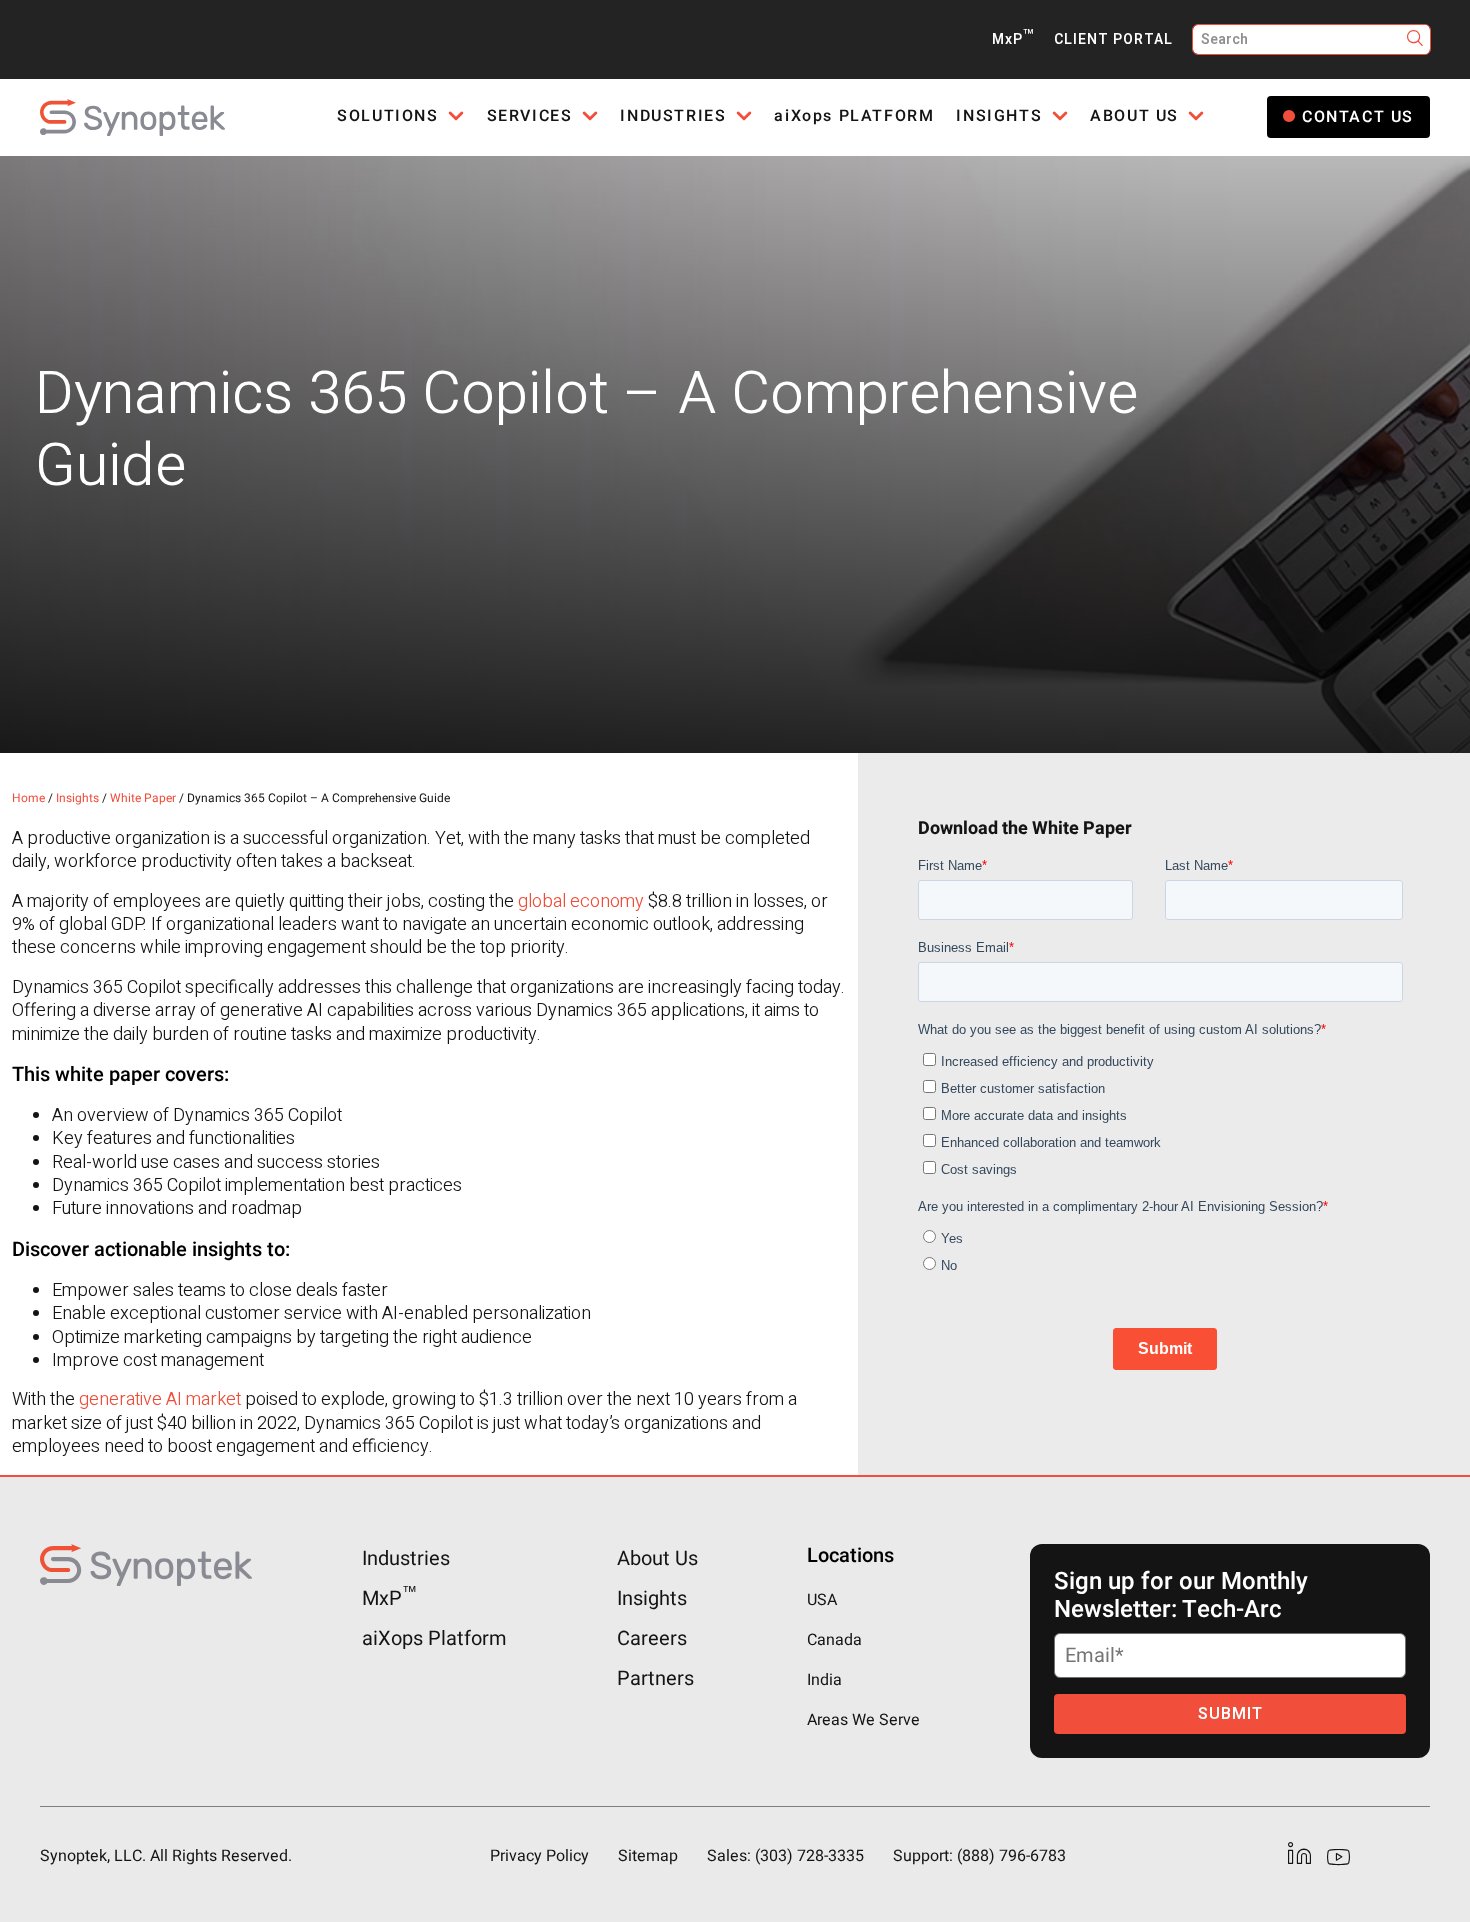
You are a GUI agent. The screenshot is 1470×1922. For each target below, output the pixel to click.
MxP (1013, 39)
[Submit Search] (1415, 39)
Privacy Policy (539, 1856)
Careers (652, 1638)
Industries (406, 1558)
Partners (655, 1678)
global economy (581, 901)
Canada (834, 1640)
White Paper (143, 798)
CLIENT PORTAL (1113, 39)
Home (28, 798)
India (824, 1680)
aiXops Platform (434, 1638)
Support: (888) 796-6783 (979, 1856)
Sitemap (648, 1856)
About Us (657, 1558)
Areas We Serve (863, 1720)
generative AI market (160, 1399)
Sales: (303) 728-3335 (785, 1856)
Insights (77, 798)
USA (822, 1600)
